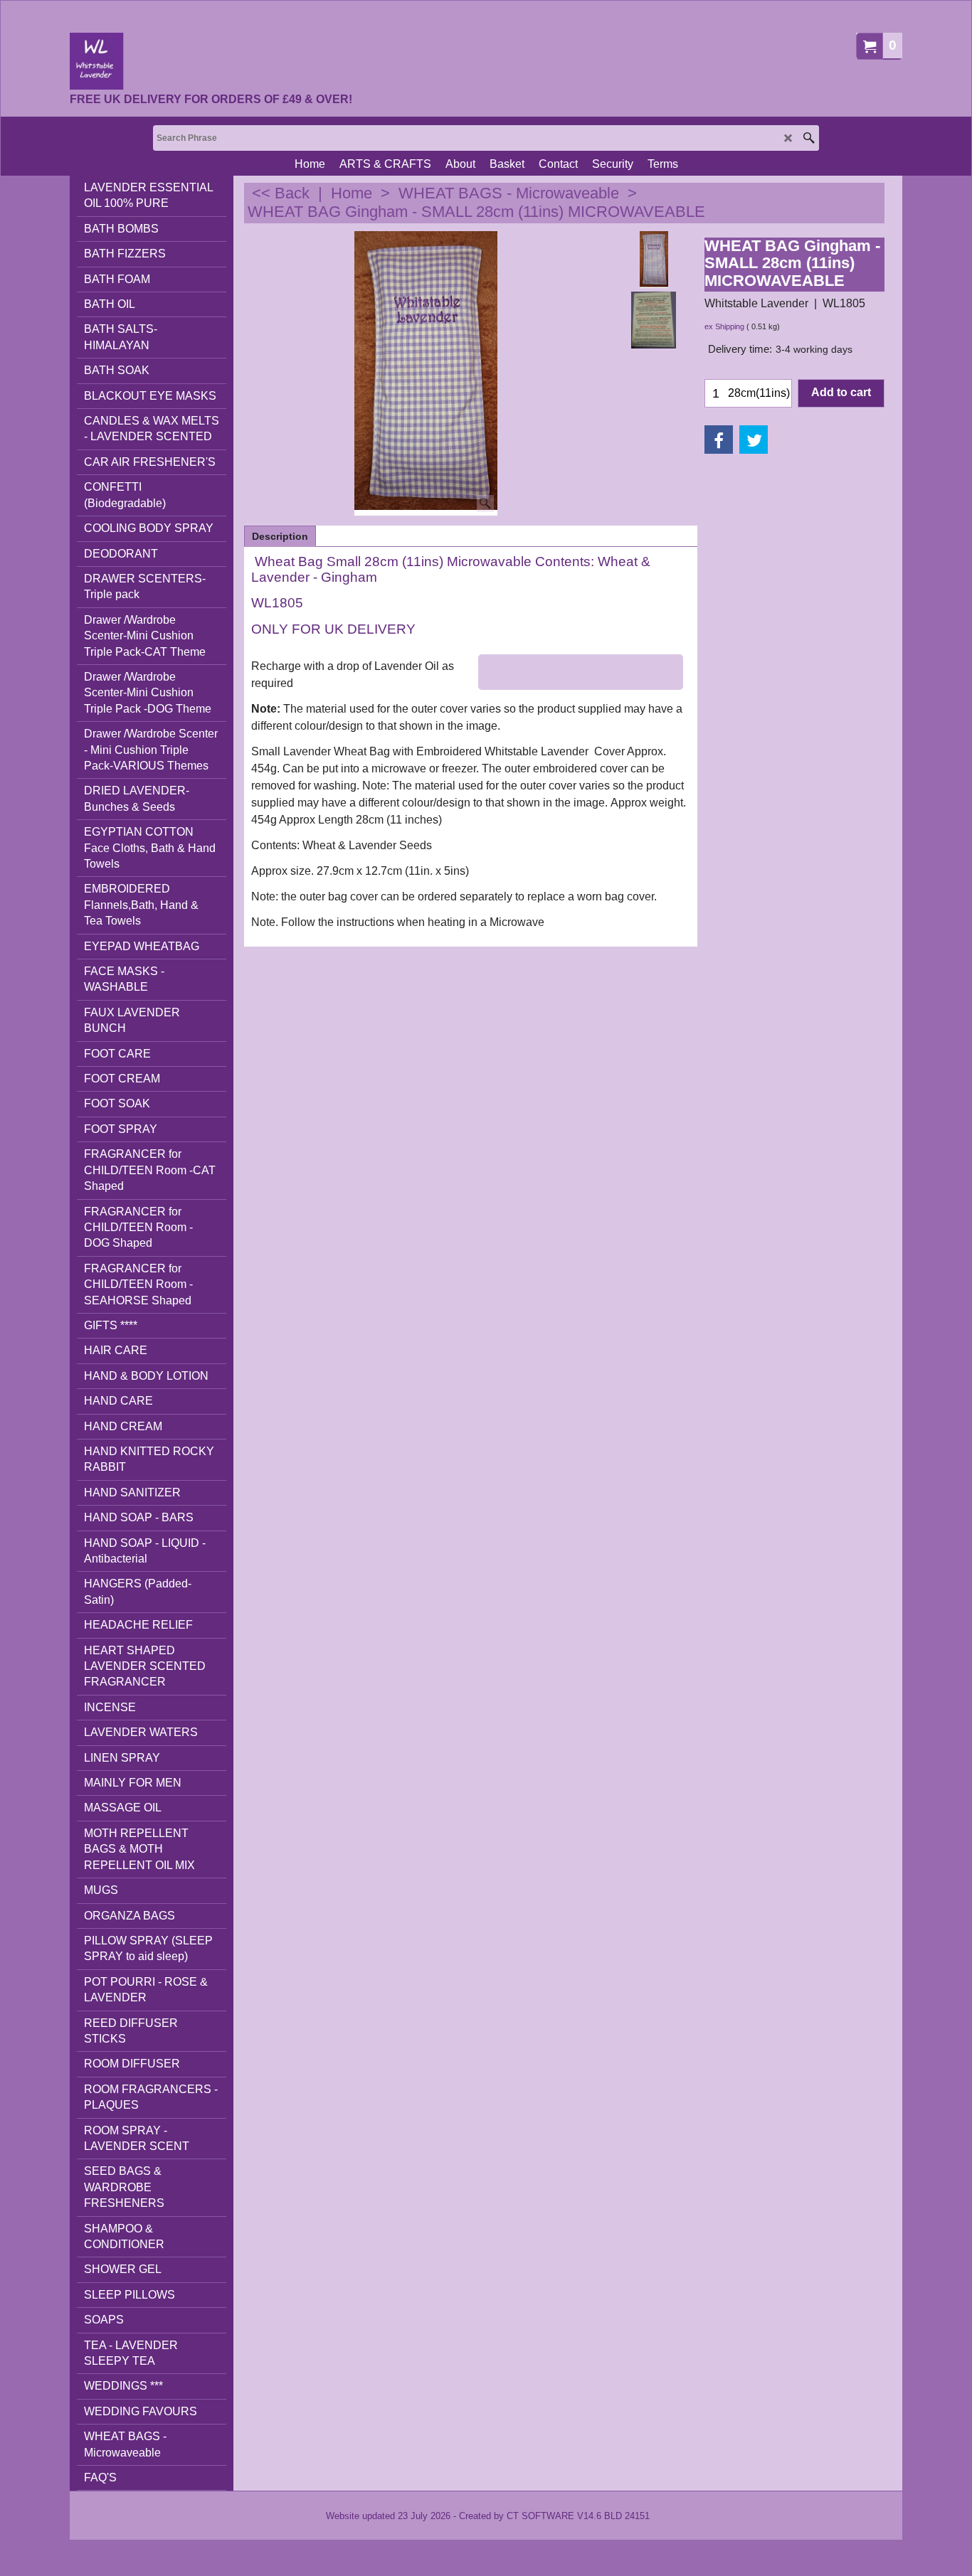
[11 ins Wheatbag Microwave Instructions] (654, 320)
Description (280, 536)
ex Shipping (724, 326)
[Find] (809, 138)
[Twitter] (754, 440)
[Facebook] (719, 440)
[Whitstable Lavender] (211, 61)
